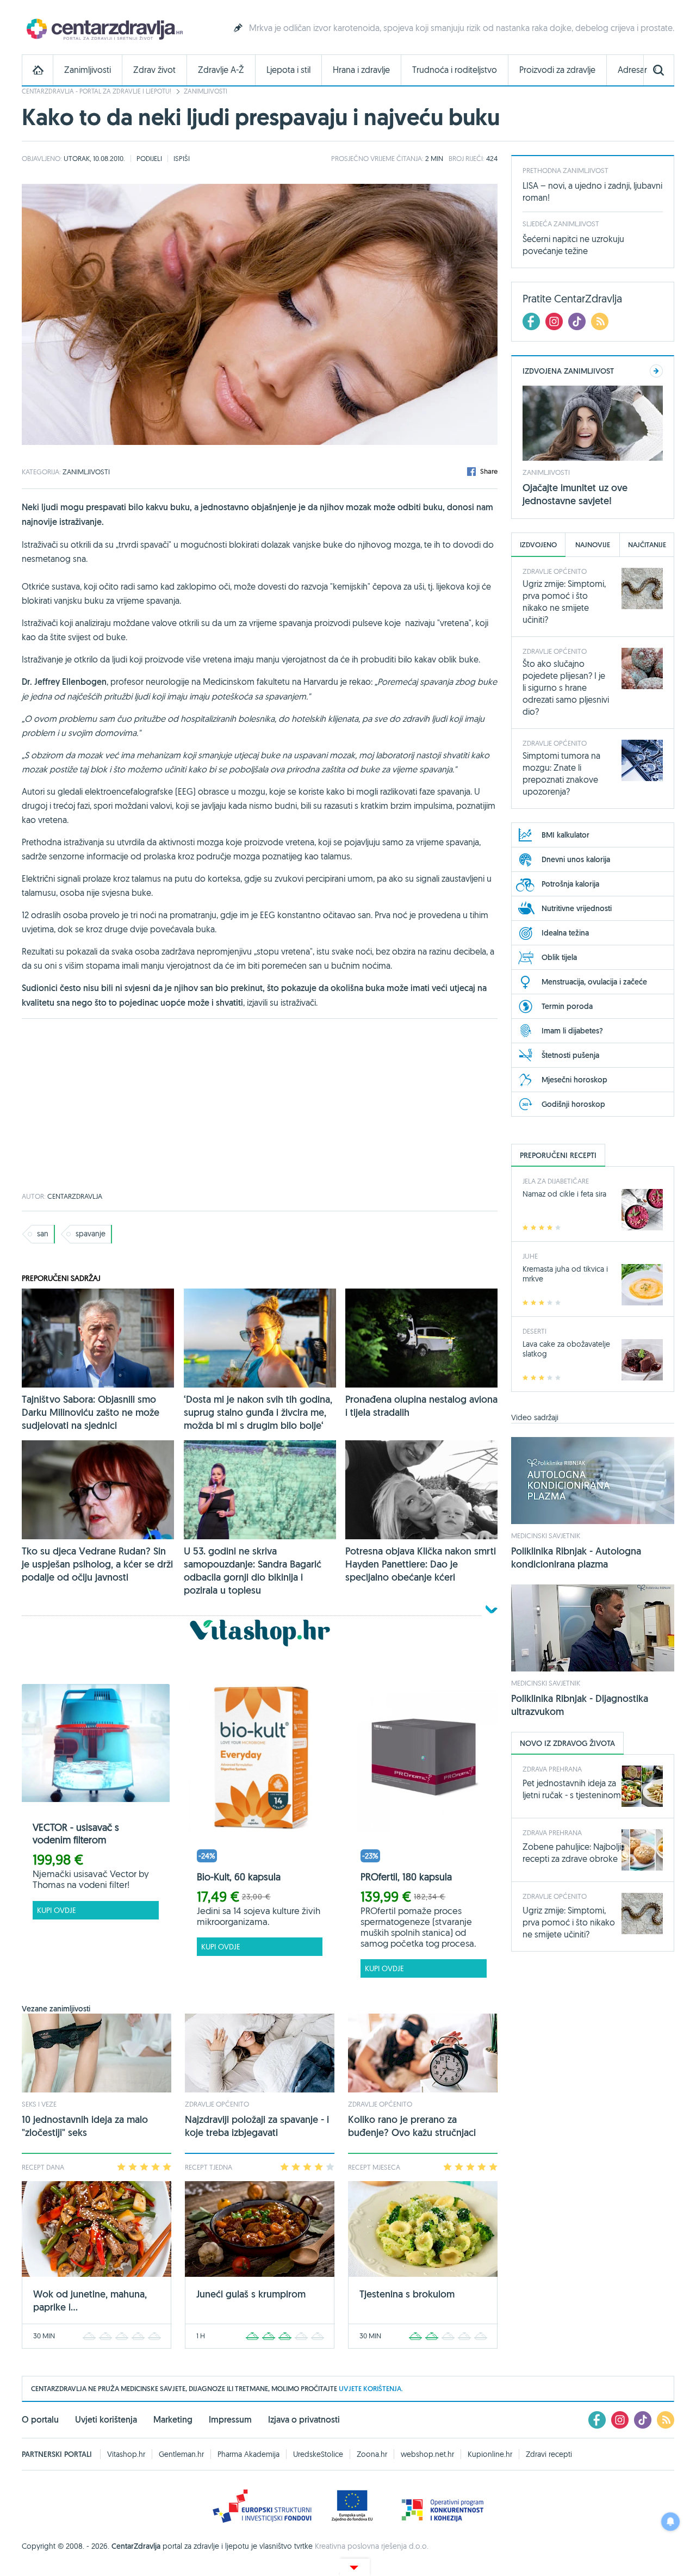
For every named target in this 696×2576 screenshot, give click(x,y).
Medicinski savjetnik (546, 1535)
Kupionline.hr (490, 2454)
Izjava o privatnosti (304, 2420)
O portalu (40, 2420)
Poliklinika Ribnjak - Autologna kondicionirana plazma (576, 1558)
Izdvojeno (538, 545)
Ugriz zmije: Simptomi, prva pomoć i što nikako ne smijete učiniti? (569, 1922)
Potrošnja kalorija (570, 884)
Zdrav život (154, 70)
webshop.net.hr (427, 2454)
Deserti (535, 1331)
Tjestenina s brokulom (407, 2294)
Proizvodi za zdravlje (557, 70)
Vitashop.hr (126, 2454)
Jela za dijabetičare (556, 1181)
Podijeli (149, 158)
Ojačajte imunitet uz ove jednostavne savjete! (575, 494)
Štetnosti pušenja (570, 1055)
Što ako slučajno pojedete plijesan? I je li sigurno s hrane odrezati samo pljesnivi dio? (566, 688)
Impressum (230, 2420)
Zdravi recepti (549, 2454)
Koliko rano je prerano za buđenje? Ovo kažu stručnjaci (412, 2126)
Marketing (173, 2420)
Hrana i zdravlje (361, 70)
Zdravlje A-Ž (221, 70)
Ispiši (182, 158)
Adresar (632, 70)
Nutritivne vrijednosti (577, 908)
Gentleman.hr (181, 2454)
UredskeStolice (318, 2454)
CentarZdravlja (103, 29)
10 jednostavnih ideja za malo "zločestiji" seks (85, 2126)
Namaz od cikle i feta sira (564, 1194)
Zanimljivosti (88, 70)
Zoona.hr (372, 2454)
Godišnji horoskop (573, 1104)
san (43, 1234)
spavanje (91, 1234)
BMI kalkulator (565, 835)
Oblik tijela (559, 957)
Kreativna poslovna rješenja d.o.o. (372, 2546)
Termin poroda (567, 1006)
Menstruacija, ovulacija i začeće (594, 982)
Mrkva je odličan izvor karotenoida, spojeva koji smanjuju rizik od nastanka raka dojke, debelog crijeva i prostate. (462, 28)
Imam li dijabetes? (572, 1031)
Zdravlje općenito (217, 2104)
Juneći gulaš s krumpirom (251, 2294)
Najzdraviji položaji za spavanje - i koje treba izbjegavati (257, 2126)
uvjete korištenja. (371, 2389)
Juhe (530, 1256)
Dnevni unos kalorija (576, 859)
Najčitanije (647, 545)
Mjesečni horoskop (574, 1080)
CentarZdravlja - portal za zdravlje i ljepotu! (97, 91)
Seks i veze (39, 2104)
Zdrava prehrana (552, 1769)
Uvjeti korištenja (106, 2420)
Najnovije (593, 545)
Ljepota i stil (288, 70)
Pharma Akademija (248, 2454)
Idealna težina (565, 933)
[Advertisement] (260, 1106)
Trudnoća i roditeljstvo (455, 70)
